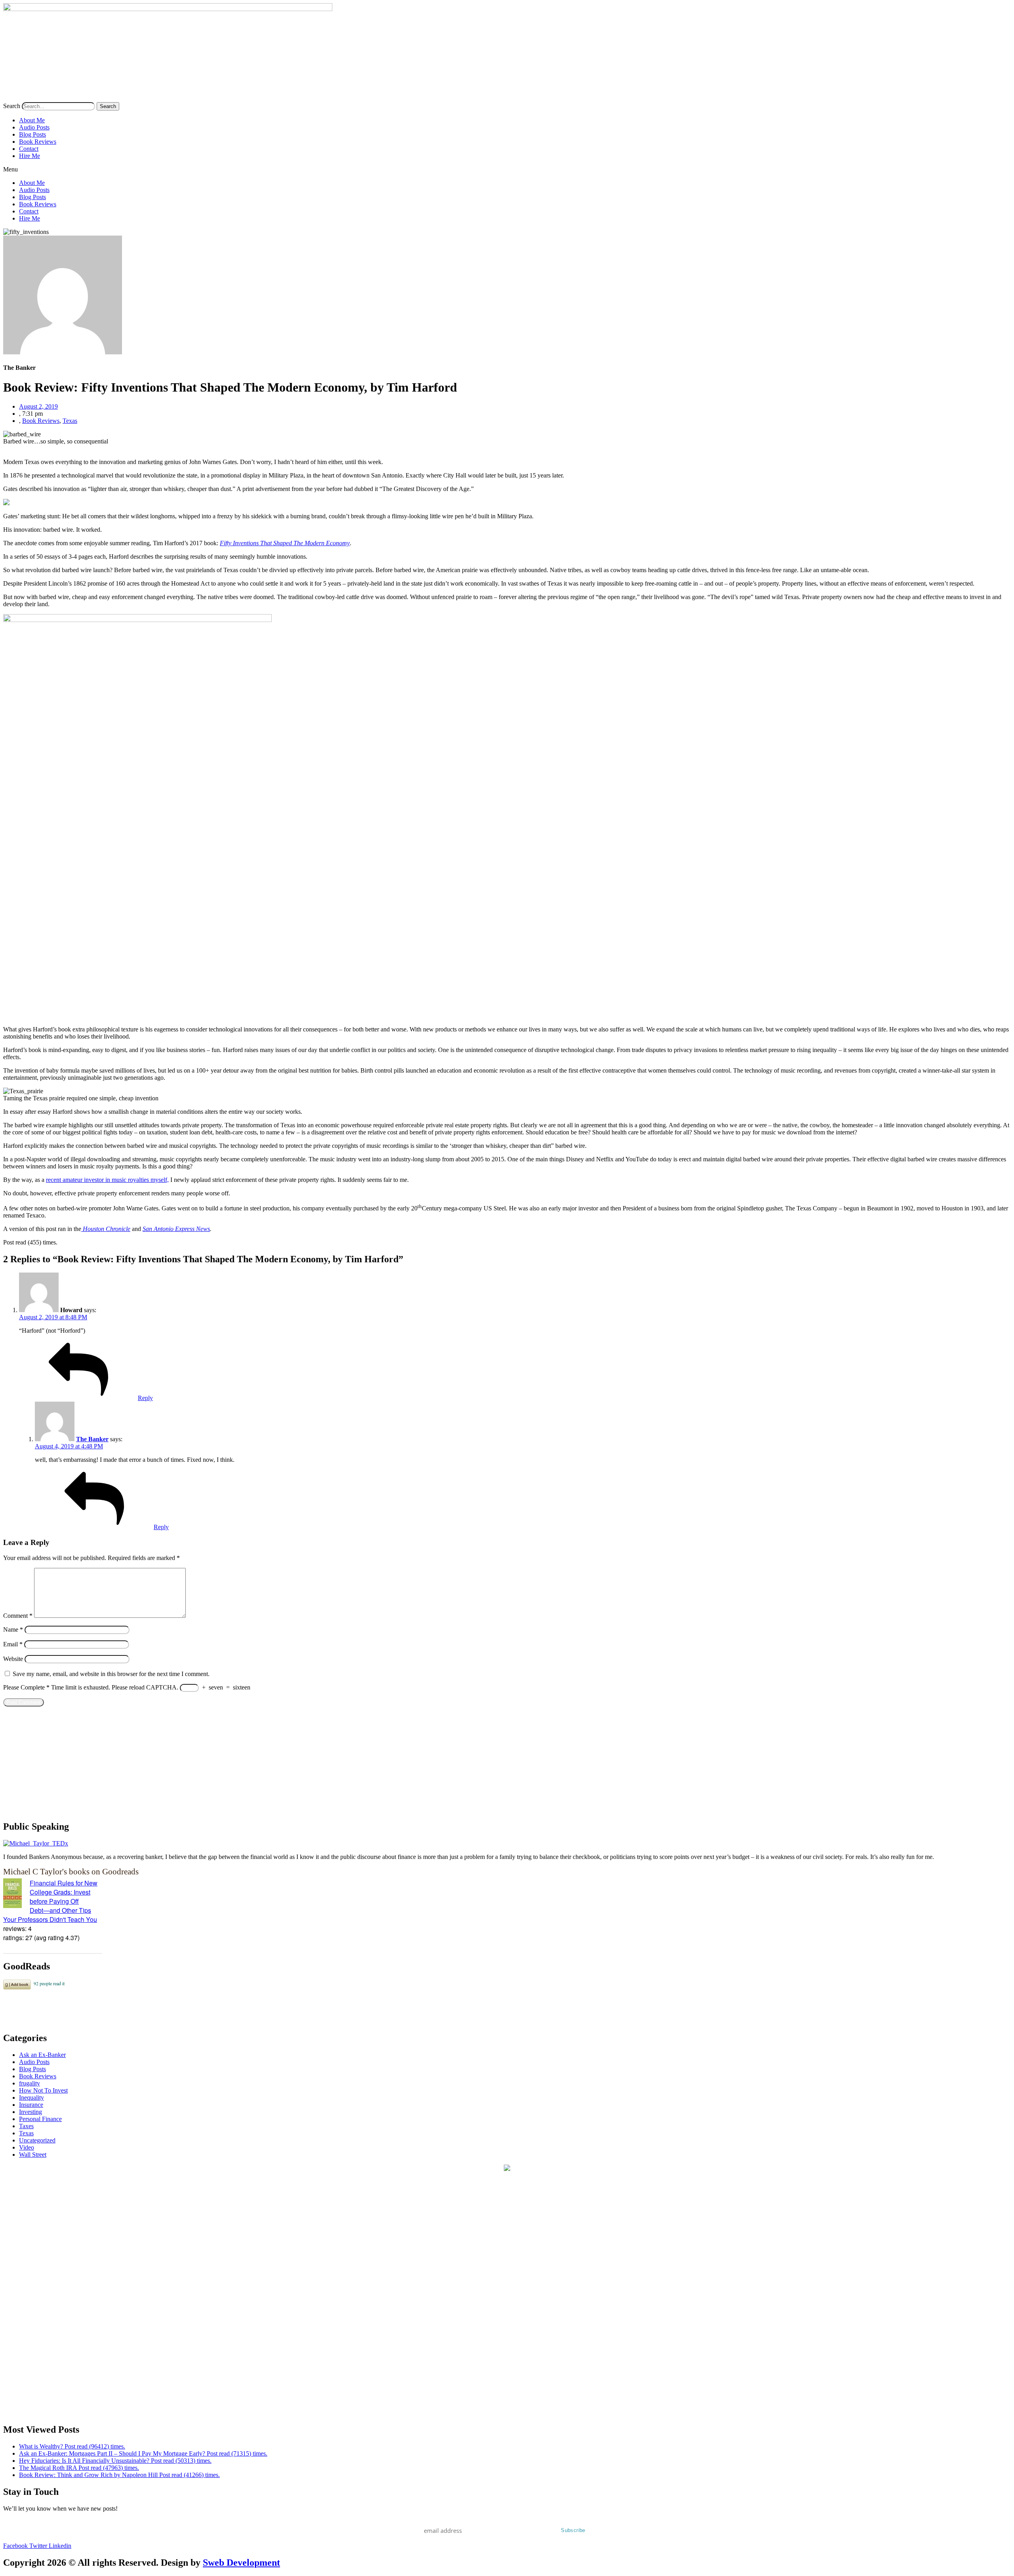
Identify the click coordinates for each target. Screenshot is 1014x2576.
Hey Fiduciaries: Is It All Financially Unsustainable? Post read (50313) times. (115, 2461)
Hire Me (30, 156)
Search (12, 106)
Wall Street (33, 2155)
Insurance (31, 2105)
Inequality (31, 2098)
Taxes (26, 2126)
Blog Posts (32, 134)
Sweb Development (241, 2563)
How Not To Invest (43, 2090)
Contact (29, 149)
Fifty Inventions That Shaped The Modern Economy (285, 543)
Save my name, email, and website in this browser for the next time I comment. (111, 1674)
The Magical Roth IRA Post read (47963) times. (79, 2468)
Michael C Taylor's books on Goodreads (71, 1871)
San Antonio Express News (176, 1229)
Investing (30, 2112)
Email (13, 1644)
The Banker (92, 1439)
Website (13, 1659)
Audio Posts (34, 127)
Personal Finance (40, 2119)
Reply (145, 1398)
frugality (30, 2083)
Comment (18, 1616)
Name (13, 1630)
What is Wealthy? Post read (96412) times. (72, 2446)
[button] (507, 169)
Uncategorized (37, 2140)
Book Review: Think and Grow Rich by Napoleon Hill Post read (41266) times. (119, 2475)
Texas (70, 421)
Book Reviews (38, 142)
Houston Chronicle (107, 1229)
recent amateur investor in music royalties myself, (107, 1180)
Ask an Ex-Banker (42, 2055)
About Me (32, 120)
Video (27, 2147)
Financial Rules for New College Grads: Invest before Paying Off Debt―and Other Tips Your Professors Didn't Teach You (50, 1901)
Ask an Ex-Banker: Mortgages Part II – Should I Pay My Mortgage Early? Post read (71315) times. (143, 2453)
